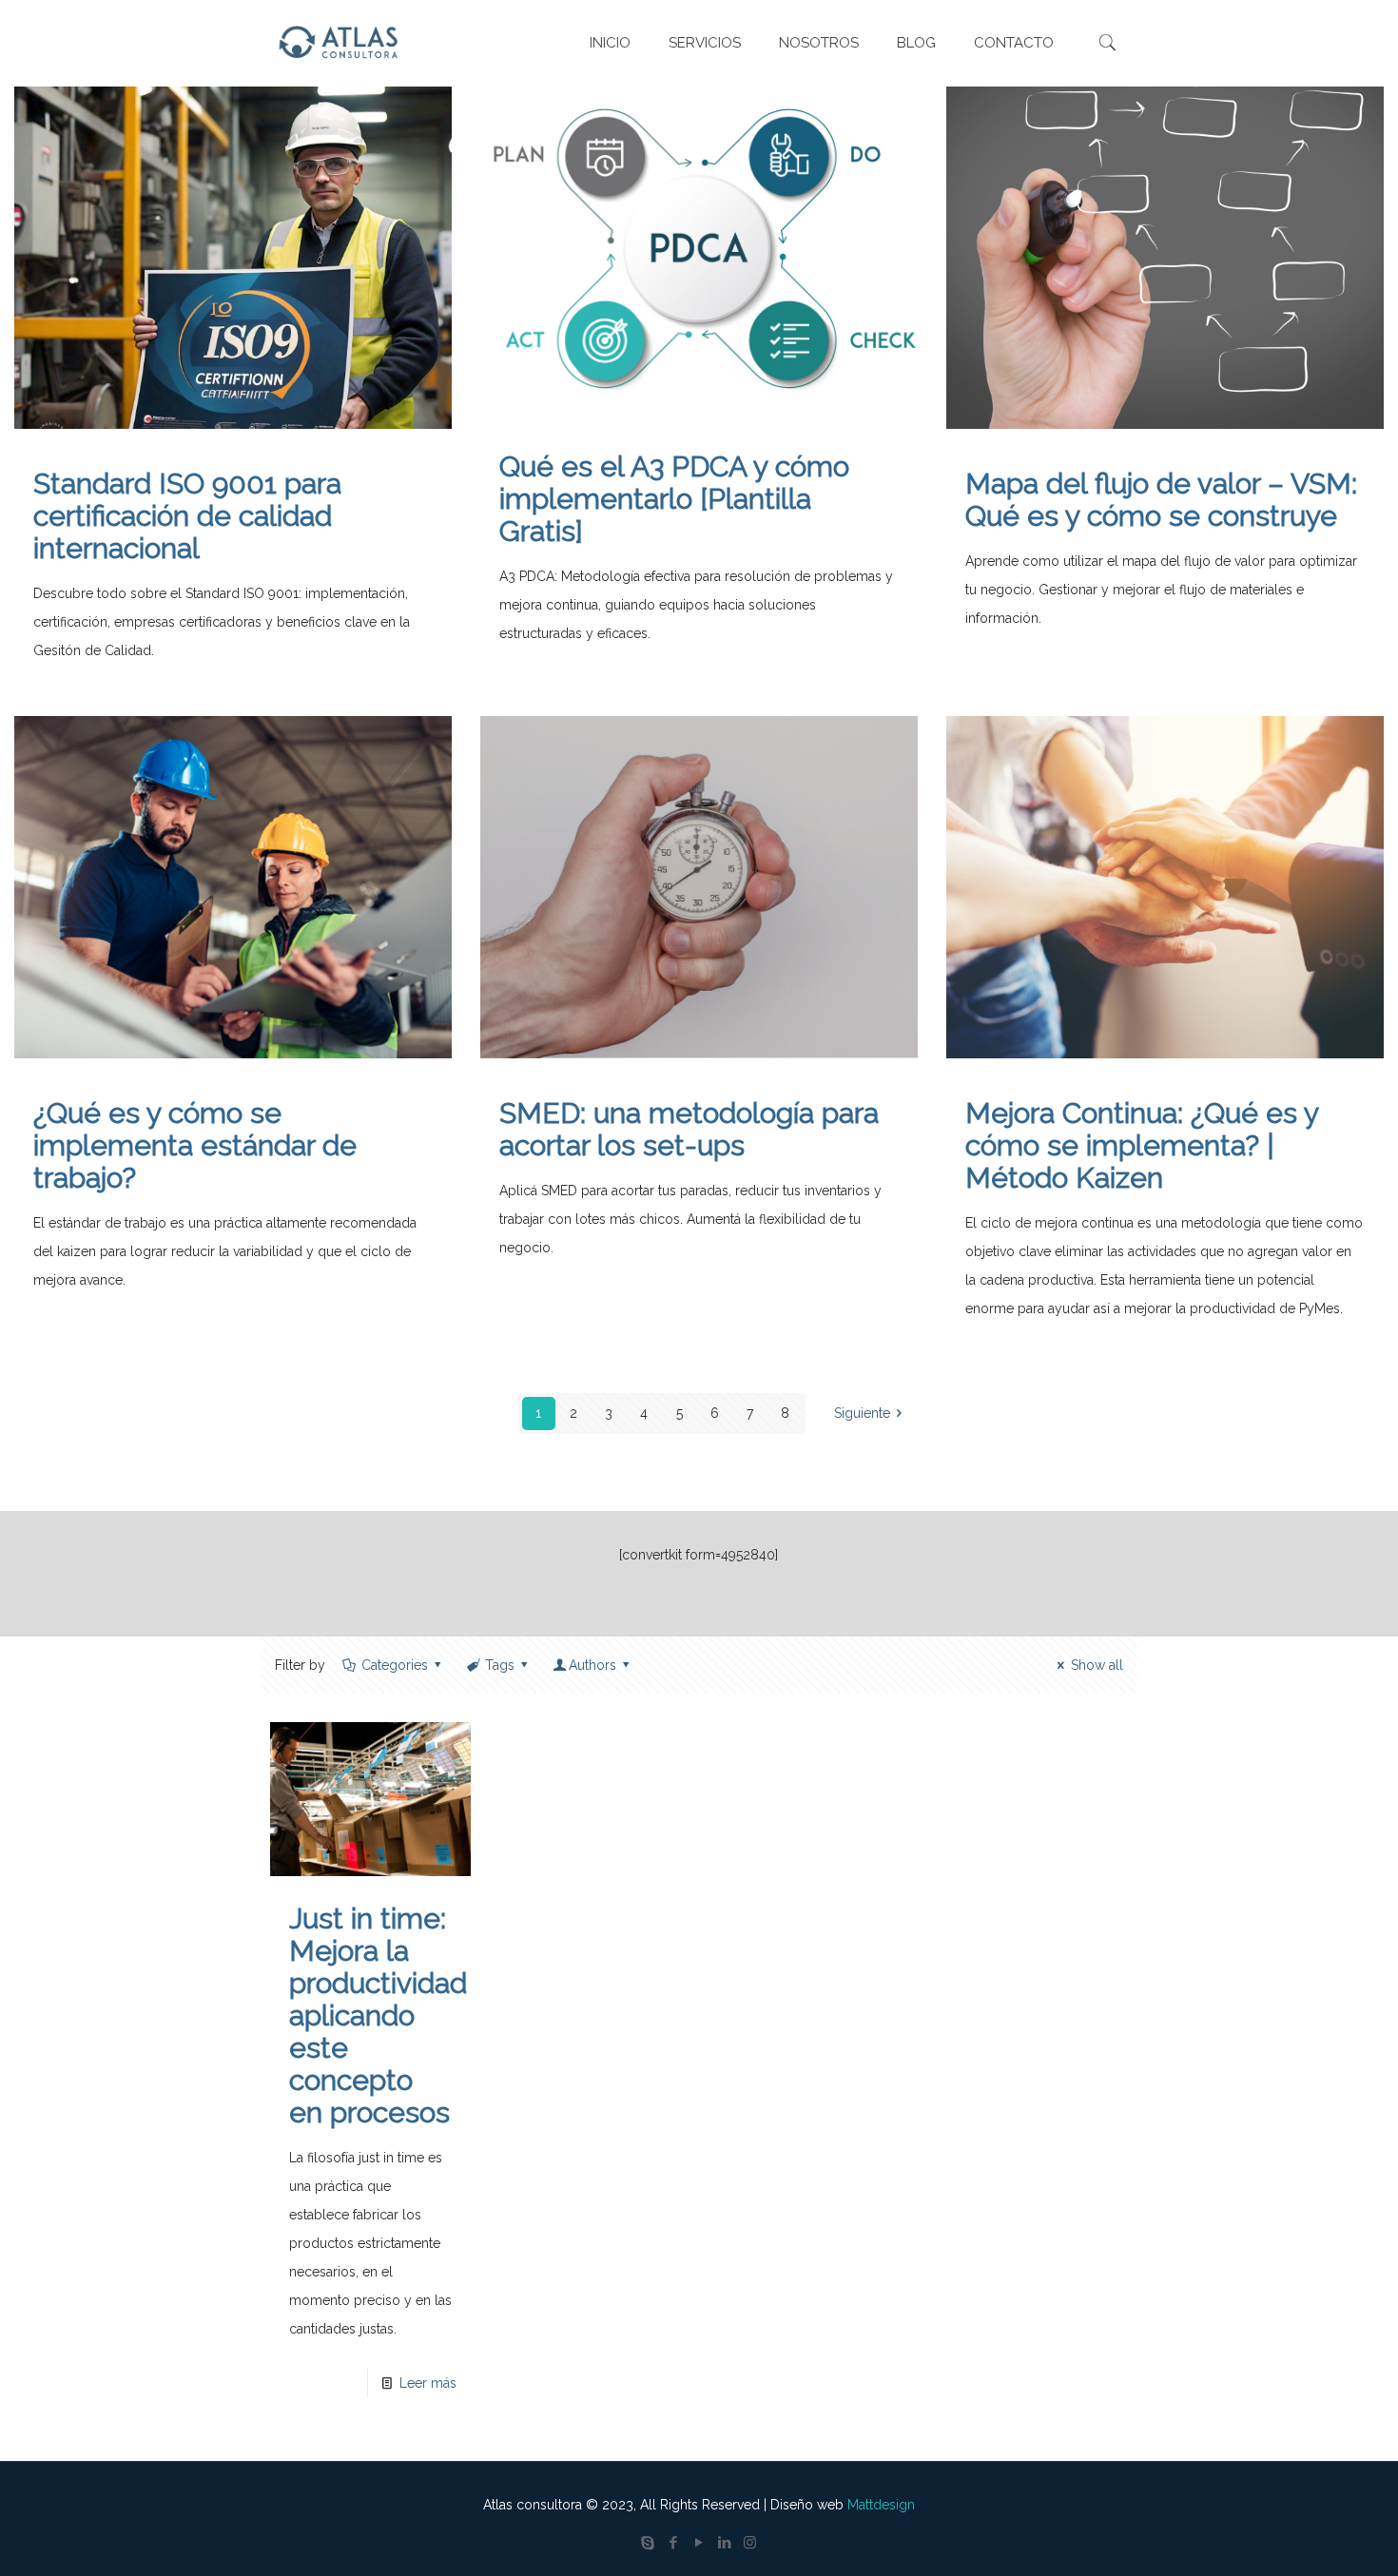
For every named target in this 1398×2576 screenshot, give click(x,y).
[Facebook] (673, 2543)
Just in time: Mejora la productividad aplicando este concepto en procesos (378, 2015)
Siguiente (862, 1413)
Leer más (428, 2383)
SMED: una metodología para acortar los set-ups (689, 1129)
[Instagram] (750, 2543)
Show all (1097, 1665)
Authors (592, 1665)
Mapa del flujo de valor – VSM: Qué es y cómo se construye (1161, 500)
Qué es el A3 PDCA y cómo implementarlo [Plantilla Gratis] (674, 499)
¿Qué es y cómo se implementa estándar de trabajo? (195, 1145)
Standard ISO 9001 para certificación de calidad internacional (187, 516)
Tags (500, 1665)
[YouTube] (699, 2543)
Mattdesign (881, 2505)
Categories (395, 1665)
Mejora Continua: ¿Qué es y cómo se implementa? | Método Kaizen (1142, 1145)
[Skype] (647, 2543)
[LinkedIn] (724, 2543)
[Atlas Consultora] (342, 43)
